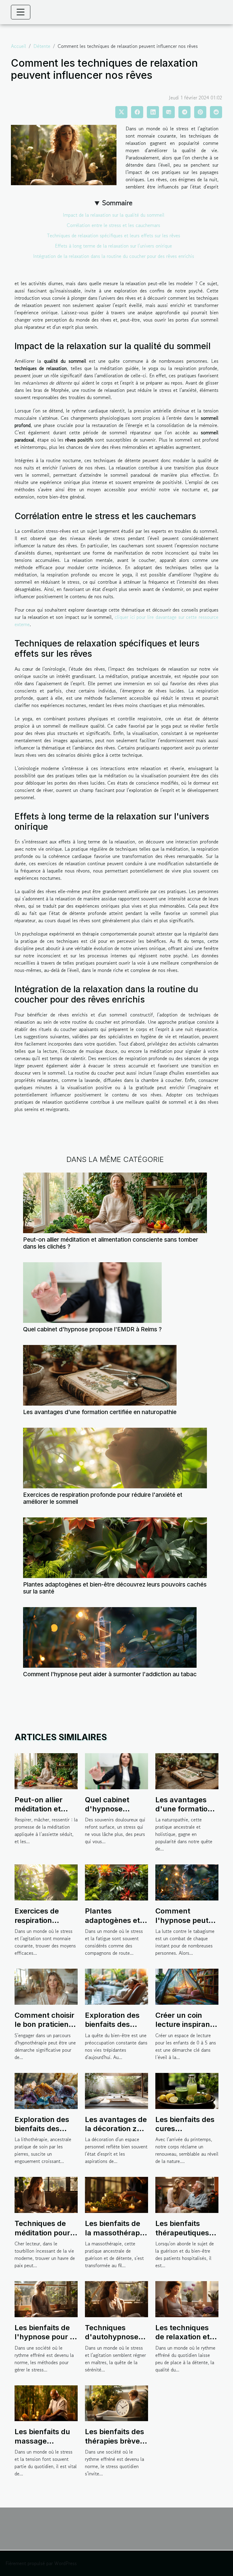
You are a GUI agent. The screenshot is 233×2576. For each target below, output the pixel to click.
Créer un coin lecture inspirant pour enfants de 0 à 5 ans (187, 2029)
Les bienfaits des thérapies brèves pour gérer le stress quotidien (115, 2445)
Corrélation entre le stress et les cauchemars (113, 225)
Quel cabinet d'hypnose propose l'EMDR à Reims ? (92, 1329)
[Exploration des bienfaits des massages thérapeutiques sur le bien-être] (116, 1986)
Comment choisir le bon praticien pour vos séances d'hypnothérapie (46, 2029)
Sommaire (117, 203)
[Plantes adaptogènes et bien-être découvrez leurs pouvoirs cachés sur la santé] (115, 1548)
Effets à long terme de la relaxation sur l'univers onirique (113, 246)
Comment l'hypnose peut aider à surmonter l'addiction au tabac (110, 1674)
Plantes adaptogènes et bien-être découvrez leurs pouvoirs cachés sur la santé (115, 1588)
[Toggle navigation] (21, 12)
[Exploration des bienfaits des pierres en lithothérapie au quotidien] (46, 2090)
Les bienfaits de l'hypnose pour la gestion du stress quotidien (45, 2341)
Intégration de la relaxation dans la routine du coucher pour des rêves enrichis (114, 256)
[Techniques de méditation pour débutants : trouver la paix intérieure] (46, 2194)
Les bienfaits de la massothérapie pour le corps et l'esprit (115, 2237)
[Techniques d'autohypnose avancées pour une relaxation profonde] (116, 2298)
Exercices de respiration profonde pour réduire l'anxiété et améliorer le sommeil (103, 1498)
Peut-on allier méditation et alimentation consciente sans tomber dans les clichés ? (111, 1243)
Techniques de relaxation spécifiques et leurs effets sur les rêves (114, 235)
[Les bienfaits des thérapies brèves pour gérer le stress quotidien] (116, 2402)
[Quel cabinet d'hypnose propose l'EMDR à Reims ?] (92, 1293)
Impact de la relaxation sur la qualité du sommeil (114, 215)
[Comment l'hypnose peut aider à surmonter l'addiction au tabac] (110, 1637)
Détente (42, 46)
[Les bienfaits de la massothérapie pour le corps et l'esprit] (116, 2194)
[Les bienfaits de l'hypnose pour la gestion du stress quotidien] (46, 2298)
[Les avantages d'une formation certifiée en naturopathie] (100, 1375)
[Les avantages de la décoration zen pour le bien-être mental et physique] (116, 2090)
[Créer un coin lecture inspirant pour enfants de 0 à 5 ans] (187, 1986)
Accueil (19, 46)
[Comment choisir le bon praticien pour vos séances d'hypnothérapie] (46, 1986)
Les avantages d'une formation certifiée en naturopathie (100, 1412)
